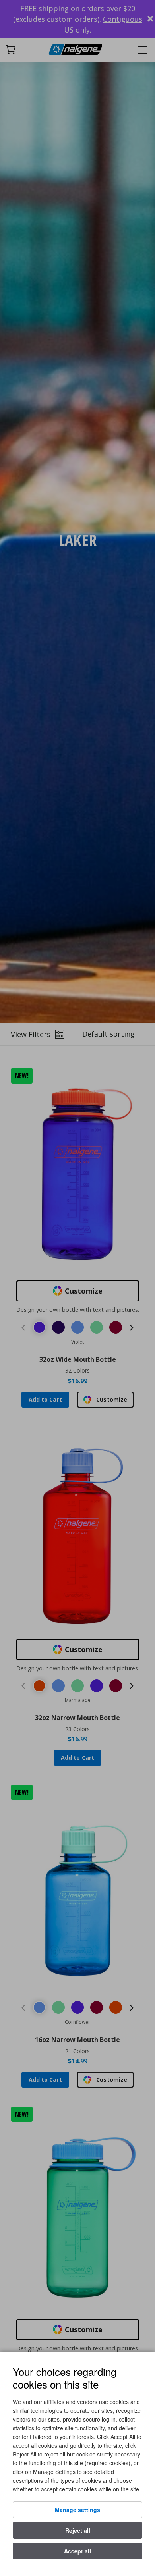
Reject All (78, 2530)
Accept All (77, 2551)
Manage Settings (77, 2510)
